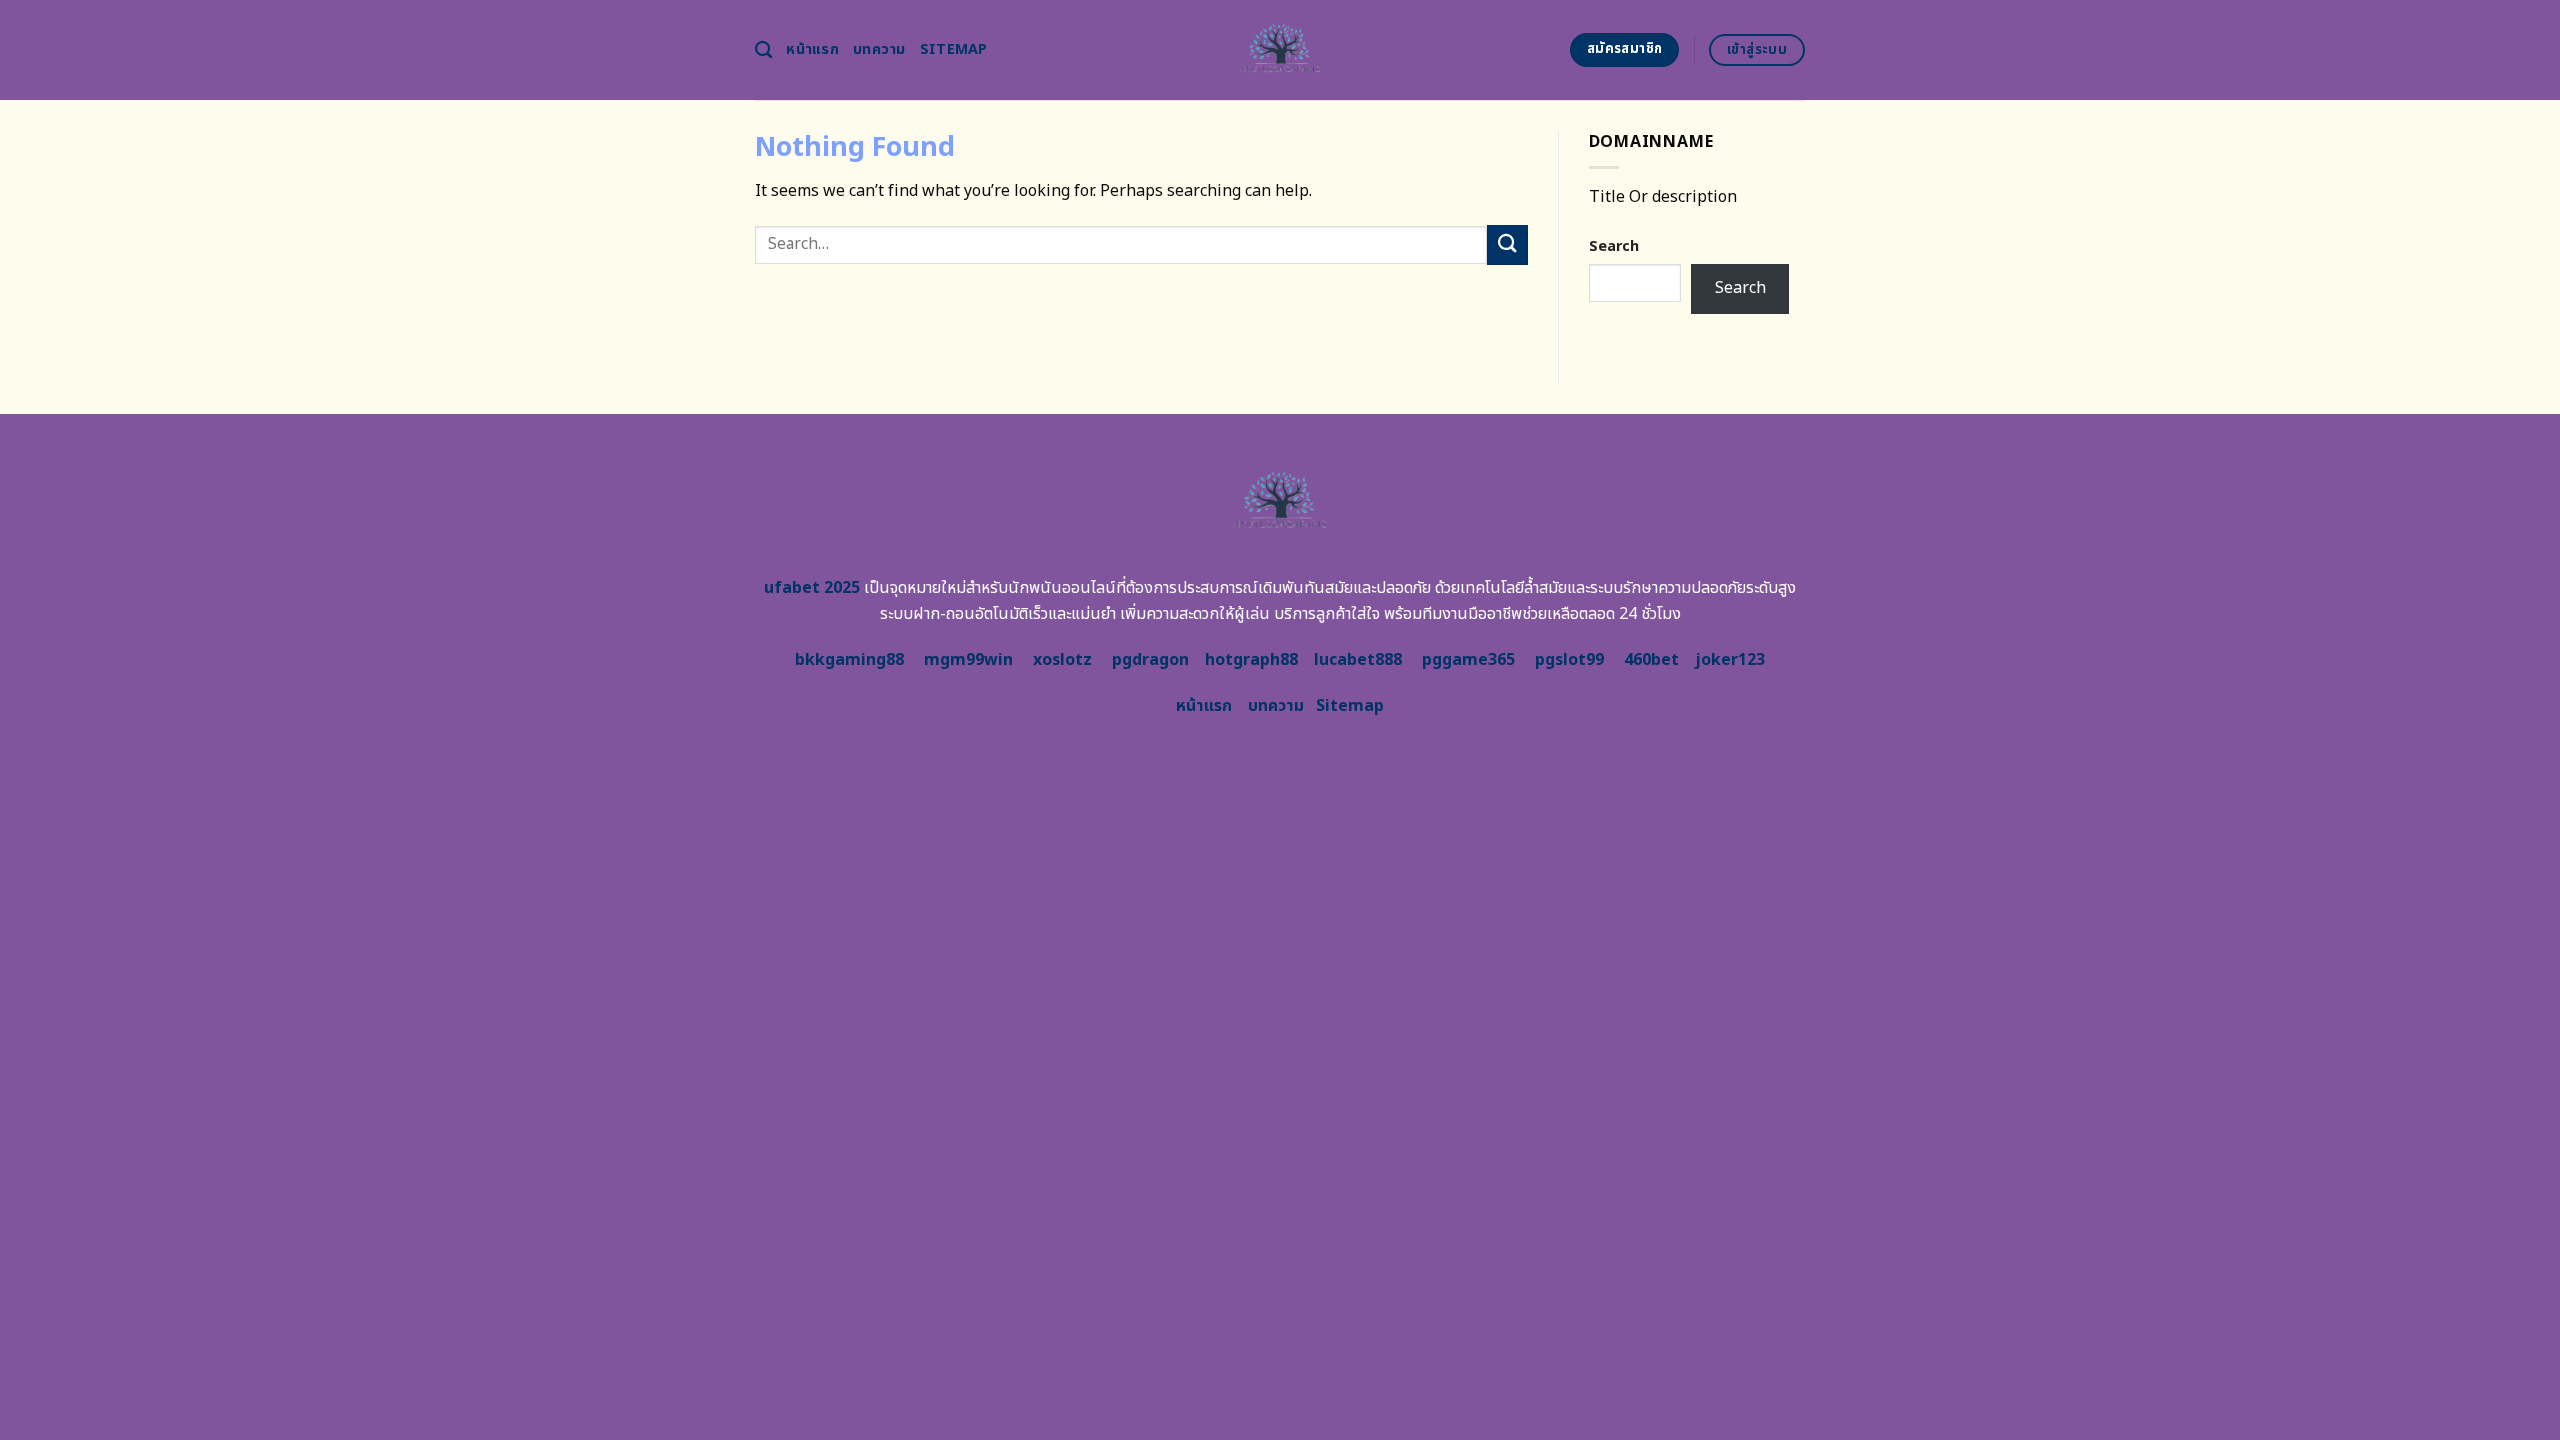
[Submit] (1507, 244)
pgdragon (1150, 660)
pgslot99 (1569, 660)
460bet (1651, 660)
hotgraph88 (1251, 660)
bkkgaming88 (849, 660)
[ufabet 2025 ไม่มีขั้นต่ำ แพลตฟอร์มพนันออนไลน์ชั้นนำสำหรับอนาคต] (1280, 50)
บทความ (879, 49)
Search (1614, 246)
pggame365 (1468, 660)
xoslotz (1062, 660)
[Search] (763, 50)
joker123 (1730, 660)
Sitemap (954, 49)
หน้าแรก (812, 49)
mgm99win (968, 660)
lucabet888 (1358, 660)
